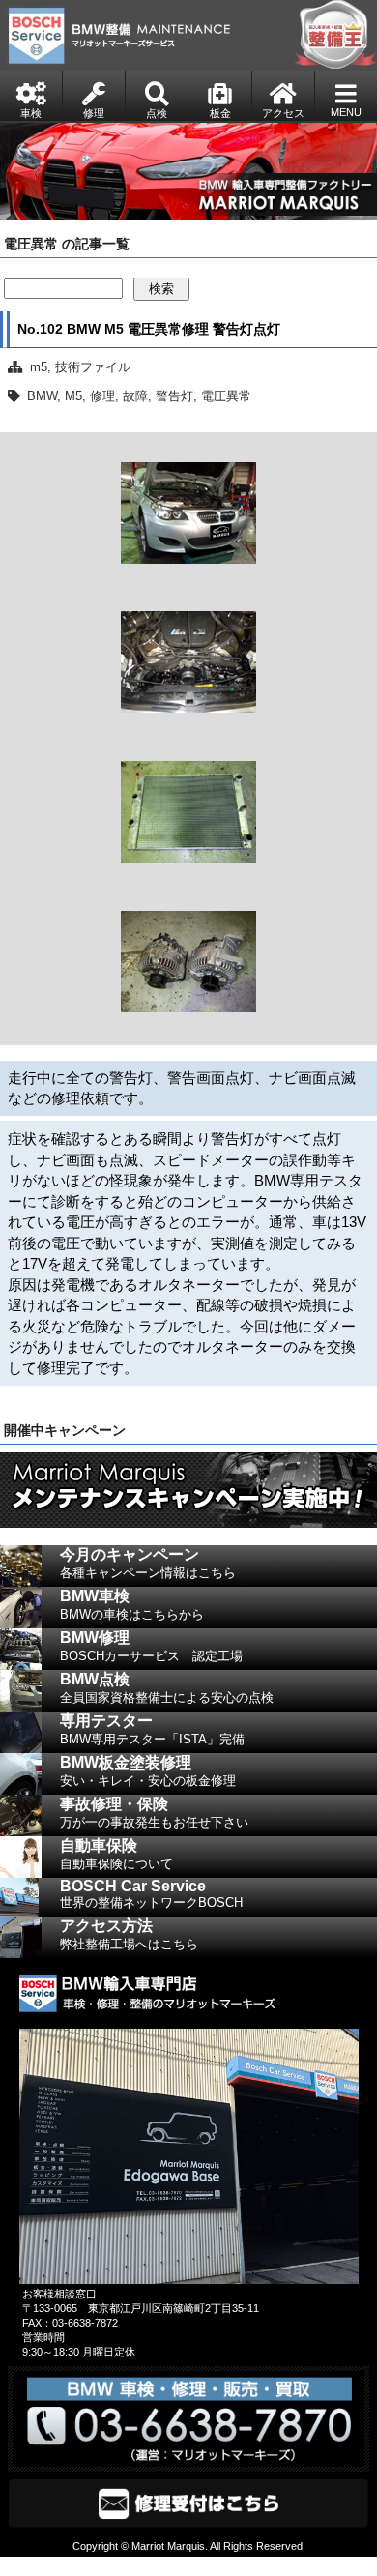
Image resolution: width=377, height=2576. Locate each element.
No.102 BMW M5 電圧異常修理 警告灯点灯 (149, 329)
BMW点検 (167, 1688)
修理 (102, 396)
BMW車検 (132, 1605)
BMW (42, 396)
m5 (39, 367)
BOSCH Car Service (151, 1894)
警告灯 (174, 396)
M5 (73, 396)
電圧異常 (226, 396)
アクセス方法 (129, 1934)
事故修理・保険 (154, 1813)
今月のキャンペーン (148, 1563)
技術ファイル (93, 367)
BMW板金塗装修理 (148, 1771)
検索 (161, 289)
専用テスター (152, 1729)
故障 (135, 396)
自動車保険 (116, 1854)
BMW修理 (151, 1646)
